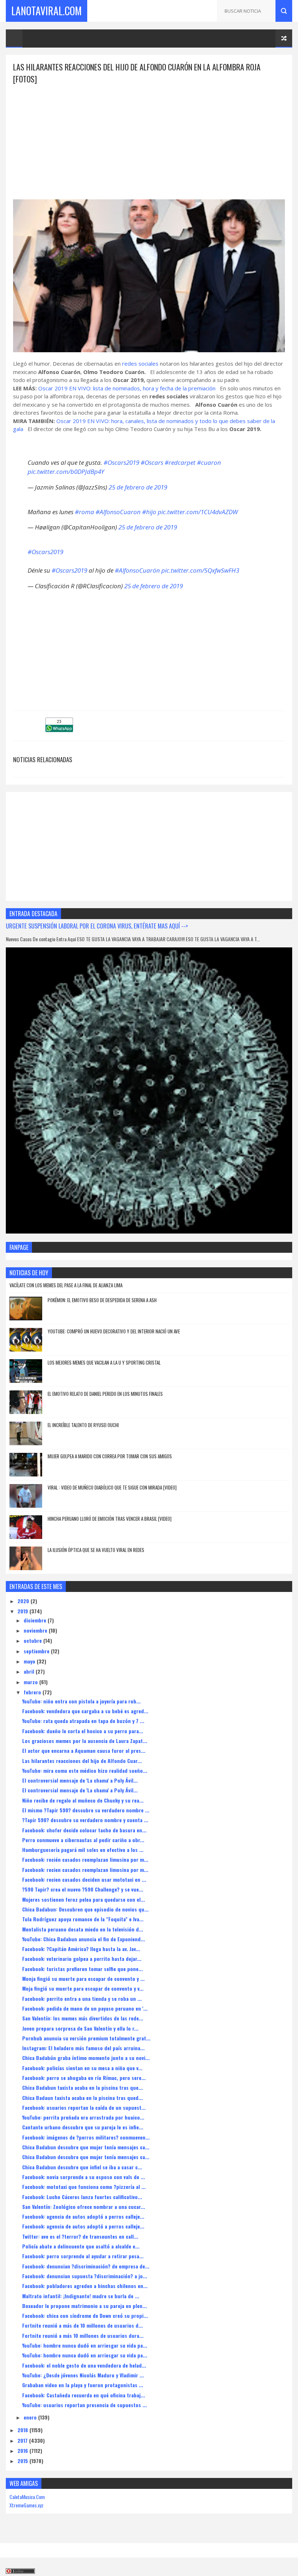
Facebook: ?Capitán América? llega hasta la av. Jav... (81, 1949)
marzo (31, 1682)
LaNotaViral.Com (47, 11)
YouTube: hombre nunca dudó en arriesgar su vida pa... (85, 2345)
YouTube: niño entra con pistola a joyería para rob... (81, 1701)
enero (31, 2417)
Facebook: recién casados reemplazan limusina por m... (85, 1859)
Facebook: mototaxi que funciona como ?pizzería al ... (84, 2187)
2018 (23, 2430)
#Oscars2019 (121, 462)
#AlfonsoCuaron (118, 512)
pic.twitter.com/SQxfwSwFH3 (200, 570)
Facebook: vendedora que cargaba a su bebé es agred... (85, 1711)
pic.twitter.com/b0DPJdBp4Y (66, 472)
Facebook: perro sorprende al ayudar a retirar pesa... (83, 2256)
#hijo (149, 512)
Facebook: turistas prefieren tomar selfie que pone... (82, 1969)
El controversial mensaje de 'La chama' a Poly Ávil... (80, 1780)
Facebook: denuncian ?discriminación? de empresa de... (86, 2266)
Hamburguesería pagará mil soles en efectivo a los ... (83, 1850)
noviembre (36, 1630)
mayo (30, 1661)
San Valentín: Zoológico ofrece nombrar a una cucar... (84, 2207)
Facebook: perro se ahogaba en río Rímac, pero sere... (84, 2078)
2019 (23, 1611)
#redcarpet (180, 462)
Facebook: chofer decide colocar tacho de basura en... (84, 1830)
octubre (33, 1640)
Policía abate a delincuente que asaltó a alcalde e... (81, 2246)
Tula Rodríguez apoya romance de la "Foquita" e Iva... (83, 1919)
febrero (33, 1692)
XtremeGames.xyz (27, 2505)
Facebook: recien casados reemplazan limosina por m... (85, 1870)
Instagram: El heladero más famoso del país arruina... (83, 2048)
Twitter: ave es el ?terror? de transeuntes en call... (80, 2236)
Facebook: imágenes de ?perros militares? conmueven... (86, 2137)
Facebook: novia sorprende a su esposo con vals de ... (84, 2177)
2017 (23, 2440)
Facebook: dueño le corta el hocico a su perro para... (83, 1731)
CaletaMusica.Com (27, 2497)
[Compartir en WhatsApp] (59, 730)
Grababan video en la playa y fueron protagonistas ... (83, 2385)
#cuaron (209, 462)
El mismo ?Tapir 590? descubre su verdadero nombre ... (86, 1810)
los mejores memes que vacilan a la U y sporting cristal (104, 1362)
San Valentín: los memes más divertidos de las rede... (83, 2018)
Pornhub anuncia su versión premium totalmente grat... (86, 2038)
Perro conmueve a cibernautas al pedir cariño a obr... (83, 1840)
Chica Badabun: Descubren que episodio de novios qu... (85, 1909)
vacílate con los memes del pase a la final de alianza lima (66, 1285)
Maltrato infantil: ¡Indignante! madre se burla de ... (81, 2296)
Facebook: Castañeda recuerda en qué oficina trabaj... (84, 2395)
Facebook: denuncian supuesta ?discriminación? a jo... (85, 2276)
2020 (24, 1601)
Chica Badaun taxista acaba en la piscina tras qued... (82, 2098)
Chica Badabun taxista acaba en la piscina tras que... (82, 2087)
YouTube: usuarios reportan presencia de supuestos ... (84, 2405)
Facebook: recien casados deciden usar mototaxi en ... (84, 1879)
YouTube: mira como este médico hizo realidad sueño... (85, 1770)
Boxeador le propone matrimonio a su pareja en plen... (84, 2306)
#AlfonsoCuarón (137, 570)
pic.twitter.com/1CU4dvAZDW (198, 512)
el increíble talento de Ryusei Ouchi (83, 1425)
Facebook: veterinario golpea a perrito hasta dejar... (82, 1959)
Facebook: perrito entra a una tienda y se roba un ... (82, 1998)
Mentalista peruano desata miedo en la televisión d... (83, 1929)
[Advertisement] (149, 136)
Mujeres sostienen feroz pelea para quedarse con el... (84, 1899)
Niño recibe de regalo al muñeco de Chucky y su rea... (83, 1800)
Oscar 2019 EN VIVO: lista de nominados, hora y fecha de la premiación (127, 388)
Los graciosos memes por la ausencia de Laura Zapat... (85, 1741)
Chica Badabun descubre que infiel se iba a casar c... (82, 2167)
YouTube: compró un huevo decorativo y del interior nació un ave (114, 1331)
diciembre (36, 1620)
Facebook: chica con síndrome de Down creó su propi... (85, 2315)
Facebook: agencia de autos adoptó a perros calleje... (83, 2216)
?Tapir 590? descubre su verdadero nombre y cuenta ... (85, 1820)
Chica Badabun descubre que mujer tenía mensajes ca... (86, 2147)
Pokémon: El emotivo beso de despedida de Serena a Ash (102, 1300)
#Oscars (152, 462)
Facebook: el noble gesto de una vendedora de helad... (84, 2365)
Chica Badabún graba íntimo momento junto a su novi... (86, 2058)
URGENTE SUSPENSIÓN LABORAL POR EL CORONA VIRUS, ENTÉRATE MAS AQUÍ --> (97, 926)
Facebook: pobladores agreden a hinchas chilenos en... (85, 2286)
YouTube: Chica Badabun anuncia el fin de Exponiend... (84, 1939)
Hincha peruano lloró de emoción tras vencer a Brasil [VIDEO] (110, 1519)
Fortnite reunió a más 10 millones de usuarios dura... (83, 2335)
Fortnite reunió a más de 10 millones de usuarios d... (82, 2325)
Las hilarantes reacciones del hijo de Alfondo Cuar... (82, 1761)
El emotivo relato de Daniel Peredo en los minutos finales (105, 1394)
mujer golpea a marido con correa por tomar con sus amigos (110, 1456)
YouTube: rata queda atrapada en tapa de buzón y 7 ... (83, 1721)
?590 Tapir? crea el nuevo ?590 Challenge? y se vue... (83, 1889)
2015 (23, 2461)
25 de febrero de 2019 (138, 487)
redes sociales (141, 363)
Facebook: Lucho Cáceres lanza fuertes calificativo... (82, 2197)
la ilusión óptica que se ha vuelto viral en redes (96, 1550)
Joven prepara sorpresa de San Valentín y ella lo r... (80, 2028)
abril (30, 1671)
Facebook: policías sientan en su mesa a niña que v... (82, 2068)
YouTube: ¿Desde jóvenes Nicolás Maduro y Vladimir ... (83, 2375)
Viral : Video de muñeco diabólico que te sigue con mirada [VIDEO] (112, 1487)
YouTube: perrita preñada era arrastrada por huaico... (83, 2117)
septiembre (37, 1651)
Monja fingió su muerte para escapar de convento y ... (83, 1978)
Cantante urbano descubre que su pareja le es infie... (83, 2127)
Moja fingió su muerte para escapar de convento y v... (83, 1988)
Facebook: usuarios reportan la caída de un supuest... (84, 2107)
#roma (84, 512)
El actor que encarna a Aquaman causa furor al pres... (84, 1750)
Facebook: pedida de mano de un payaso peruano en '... (85, 2008)
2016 (23, 2451)
